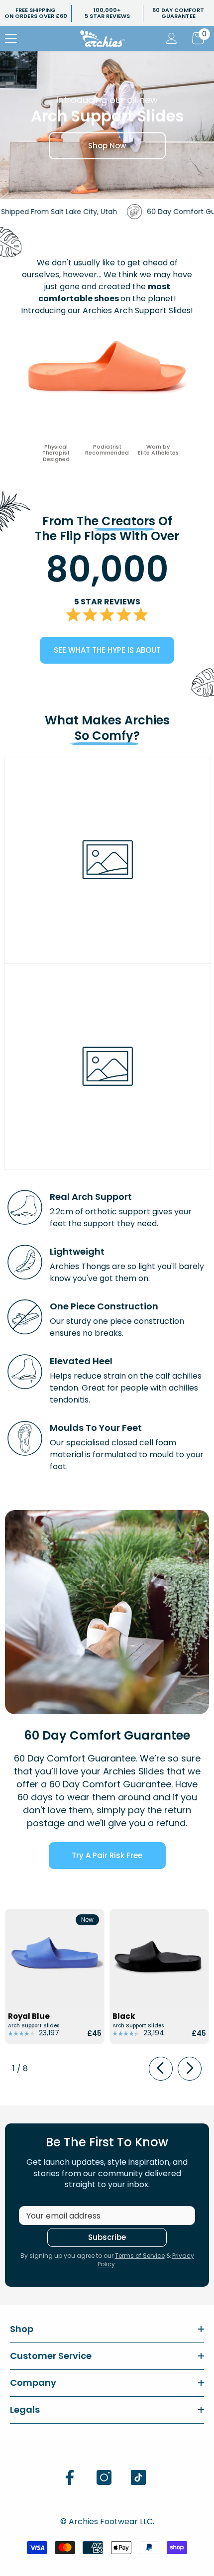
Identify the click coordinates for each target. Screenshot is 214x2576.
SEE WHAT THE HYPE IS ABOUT (107, 650)
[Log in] (172, 38)
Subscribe (107, 2237)
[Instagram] (104, 2477)
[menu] (11, 38)
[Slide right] (190, 2069)
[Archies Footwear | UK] (107, 1612)
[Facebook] (70, 2477)
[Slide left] (161, 2069)
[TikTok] (138, 2477)
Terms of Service (140, 2256)
